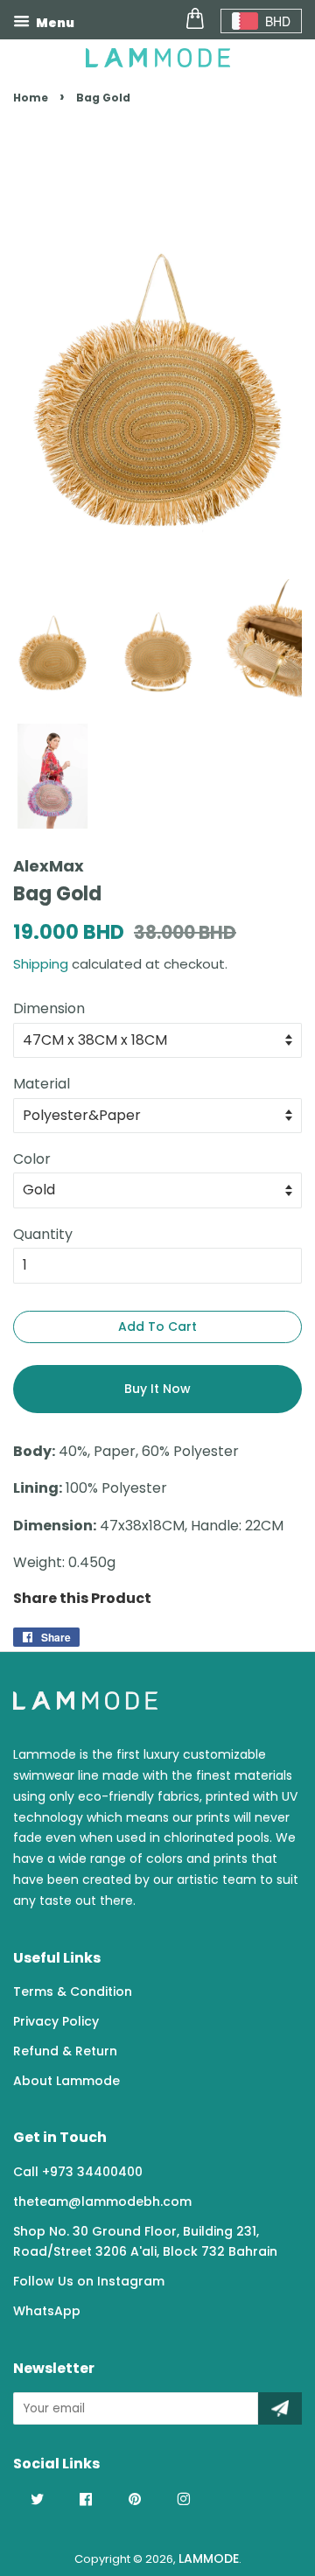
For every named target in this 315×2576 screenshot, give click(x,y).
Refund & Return (65, 2051)
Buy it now (157, 1389)
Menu (54, 23)
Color (32, 1159)
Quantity (43, 1234)
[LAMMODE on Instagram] (183, 2499)
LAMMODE (209, 2558)
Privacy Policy (56, 2021)
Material (42, 1084)
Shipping (41, 964)
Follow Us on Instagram (89, 2281)
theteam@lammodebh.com (102, 2201)
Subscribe (280, 2408)
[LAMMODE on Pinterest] (135, 2499)
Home (31, 98)
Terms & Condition (73, 1991)
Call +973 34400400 (78, 2172)
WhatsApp (47, 2311)
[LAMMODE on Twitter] (37, 2499)
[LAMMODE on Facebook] (86, 2499)
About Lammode (66, 2081)
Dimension (49, 1008)
